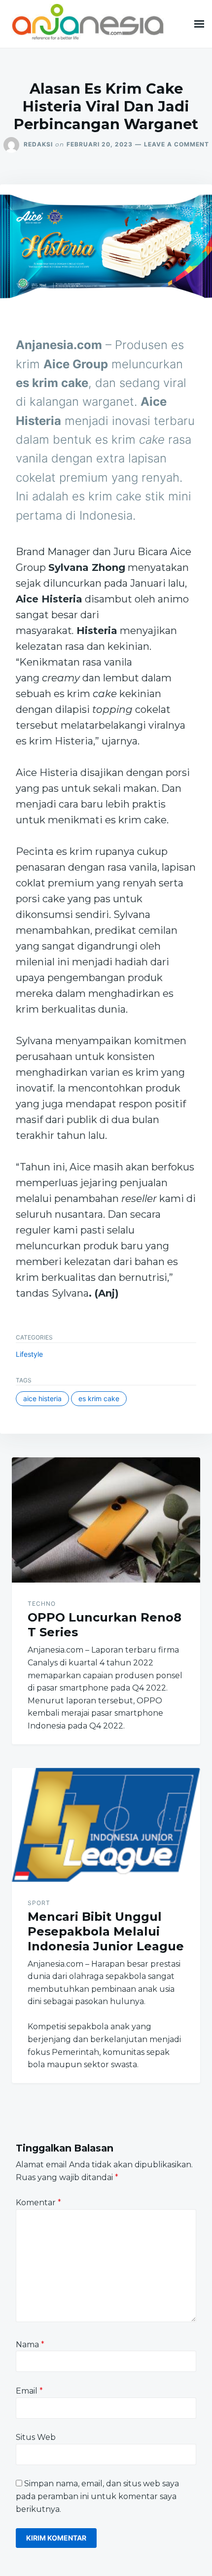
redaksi (38, 144)
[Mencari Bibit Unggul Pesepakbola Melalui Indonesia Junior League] (106, 1825)
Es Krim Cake (99, 1398)
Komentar (38, 2203)
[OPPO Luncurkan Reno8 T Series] (106, 1520)
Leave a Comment (177, 144)
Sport (39, 1903)
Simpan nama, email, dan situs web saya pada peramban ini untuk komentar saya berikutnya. (97, 2496)
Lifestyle (29, 1354)
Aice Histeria (42, 1398)
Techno (42, 1604)
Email (29, 2391)
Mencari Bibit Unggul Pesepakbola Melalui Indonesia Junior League (106, 1931)
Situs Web (36, 2437)
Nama (30, 2345)
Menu (199, 24)
